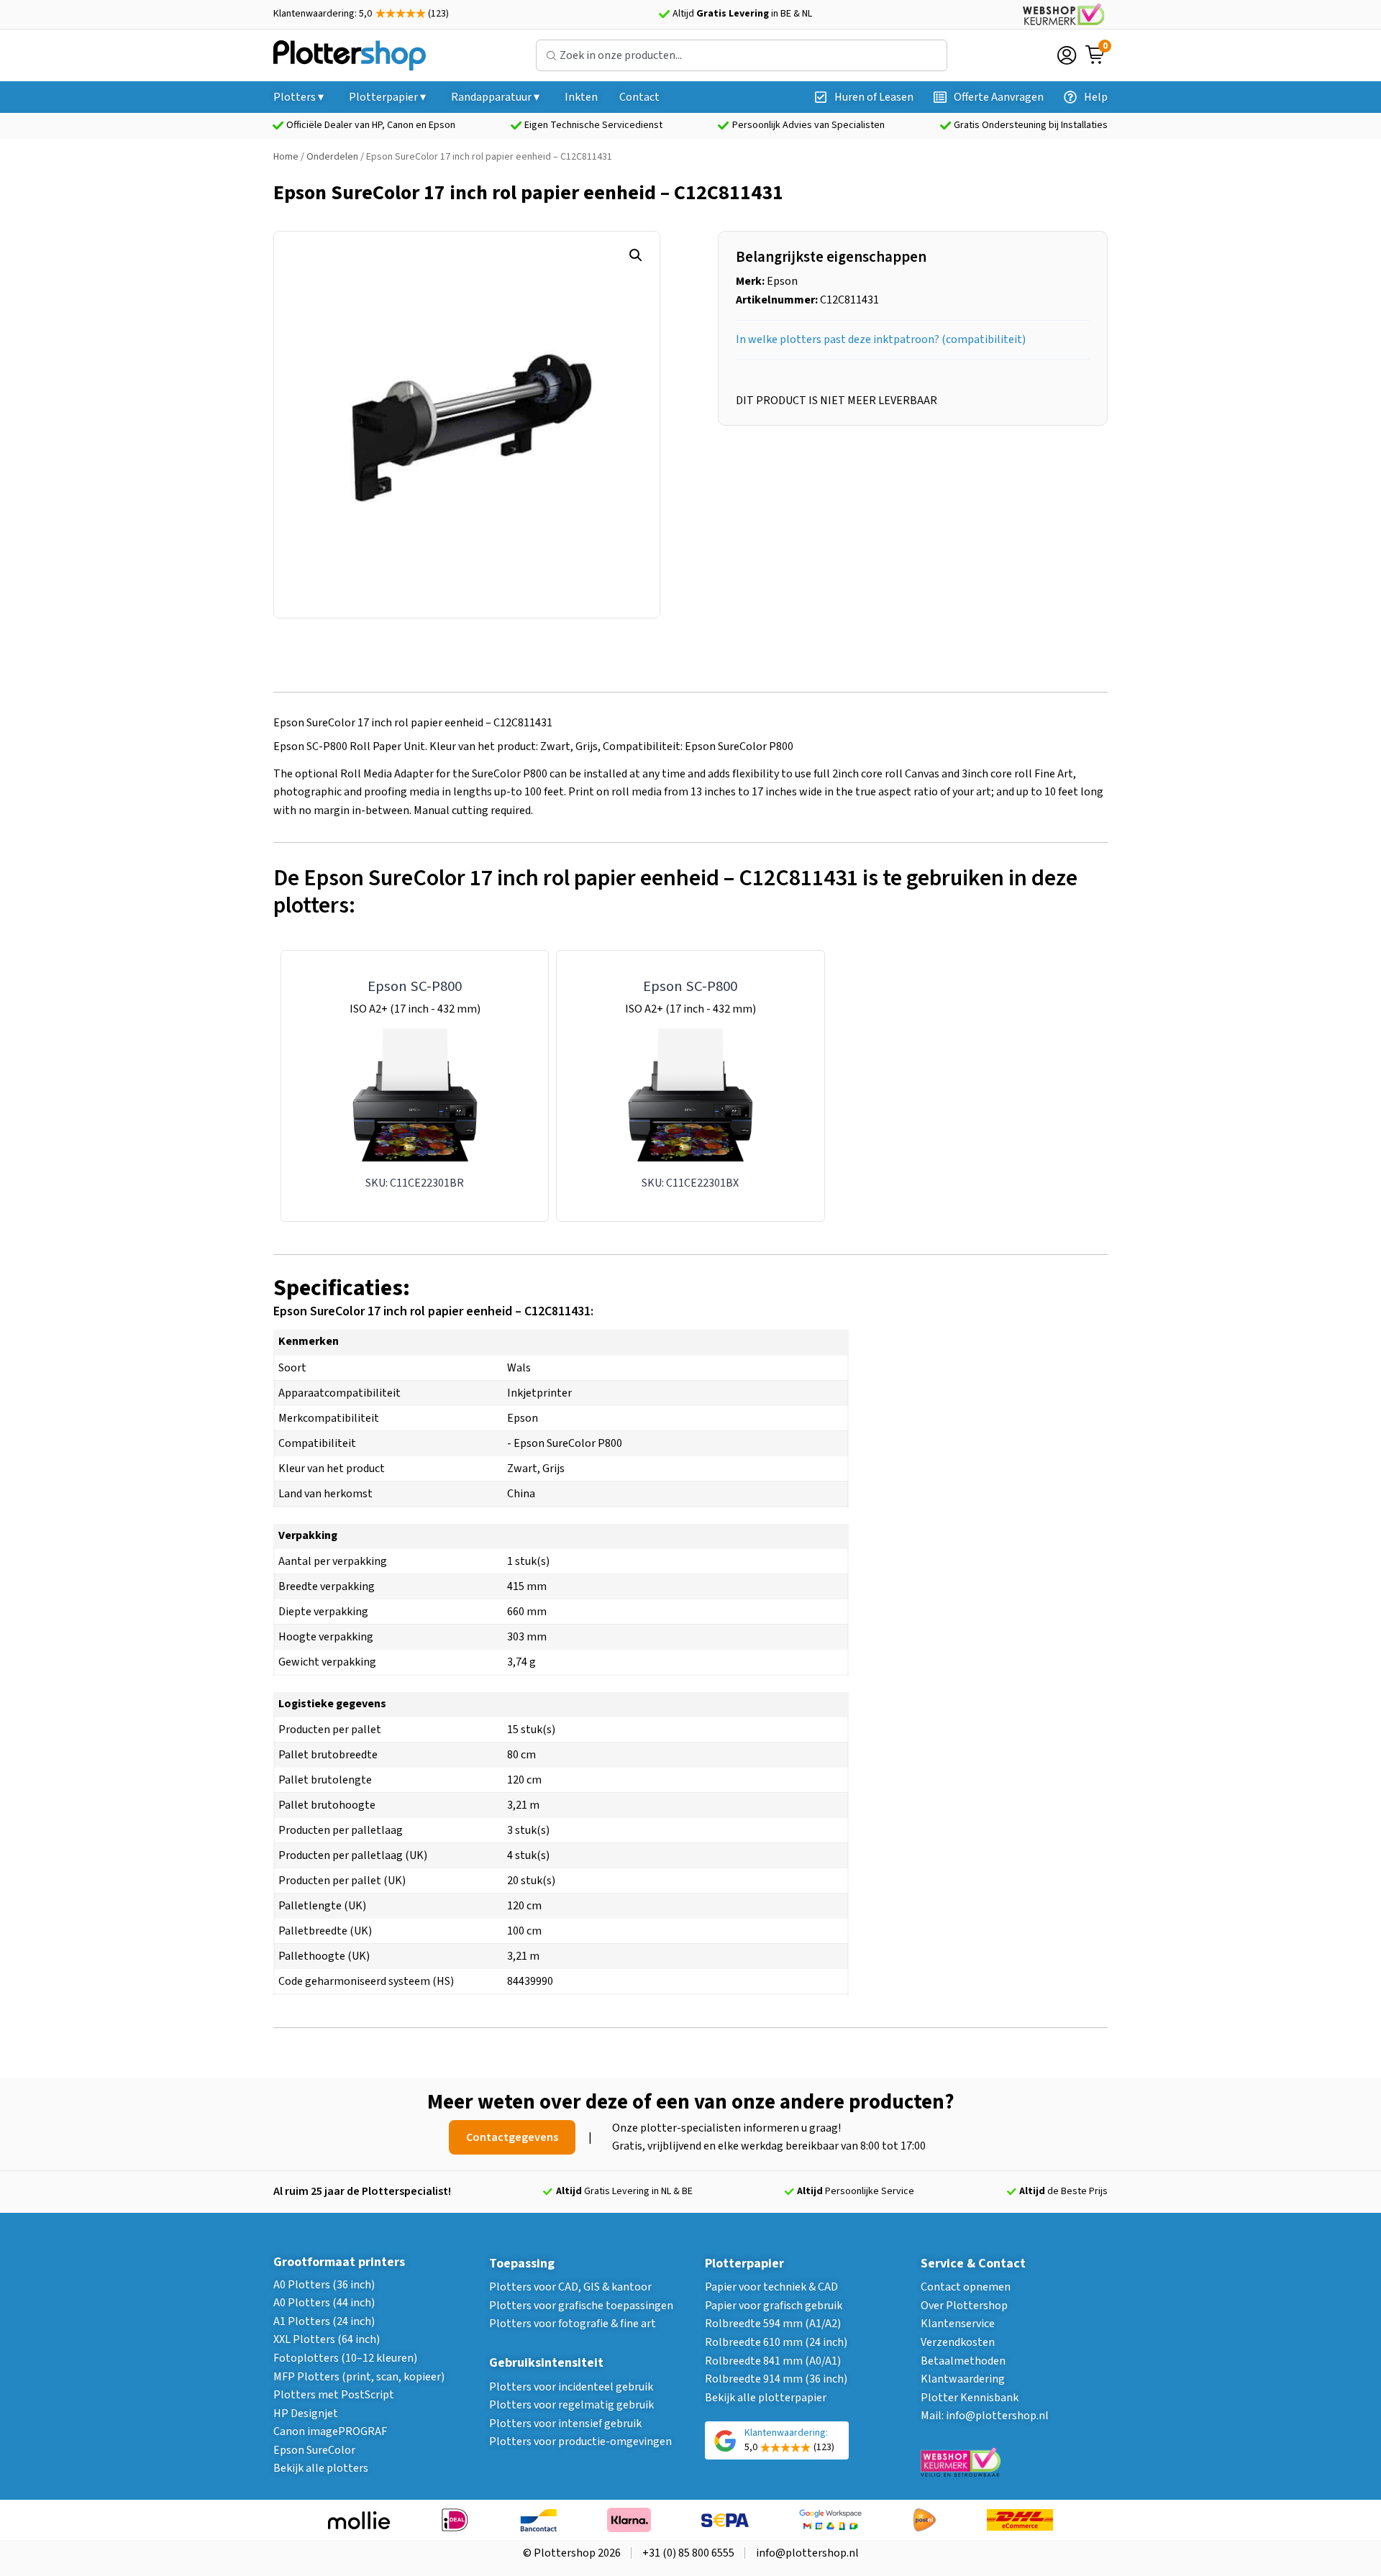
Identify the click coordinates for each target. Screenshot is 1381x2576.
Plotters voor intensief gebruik (565, 2424)
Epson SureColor (314, 2450)
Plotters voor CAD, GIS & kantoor (570, 2287)
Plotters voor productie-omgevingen (580, 2442)
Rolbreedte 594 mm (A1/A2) (773, 2324)
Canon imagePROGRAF (330, 2431)
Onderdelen (332, 157)
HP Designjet (306, 2413)
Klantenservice (958, 2324)
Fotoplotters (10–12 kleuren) (345, 2358)
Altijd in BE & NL (742, 14)
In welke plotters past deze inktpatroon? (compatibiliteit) (881, 339)
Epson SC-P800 (415, 986)
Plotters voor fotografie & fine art (573, 2324)
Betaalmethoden (963, 2361)
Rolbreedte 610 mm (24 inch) (776, 2342)
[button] (636, 255)
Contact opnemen (966, 2287)
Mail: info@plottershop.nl (985, 2416)
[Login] (1067, 55)
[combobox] (742, 55)
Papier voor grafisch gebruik (774, 2306)
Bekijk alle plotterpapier (766, 2398)
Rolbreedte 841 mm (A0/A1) (773, 2361)
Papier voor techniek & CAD (771, 2287)
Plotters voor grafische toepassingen (581, 2306)
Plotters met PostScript (334, 2395)
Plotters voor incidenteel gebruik (571, 2387)
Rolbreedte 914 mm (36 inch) (776, 2379)
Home (286, 157)
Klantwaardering (963, 2379)
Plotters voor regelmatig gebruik (571, 2405)
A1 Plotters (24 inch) (324, 2321)
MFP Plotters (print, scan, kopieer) (359, 2377)
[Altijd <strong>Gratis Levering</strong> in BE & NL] (664, 14)
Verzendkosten (958, 2342)
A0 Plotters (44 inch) (324, 2303)
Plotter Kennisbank (970, 2398)
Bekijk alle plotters (321, 2468)
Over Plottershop (964, 2306)
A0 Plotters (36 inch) (324, 2285)
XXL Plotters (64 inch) (327, 2339)
